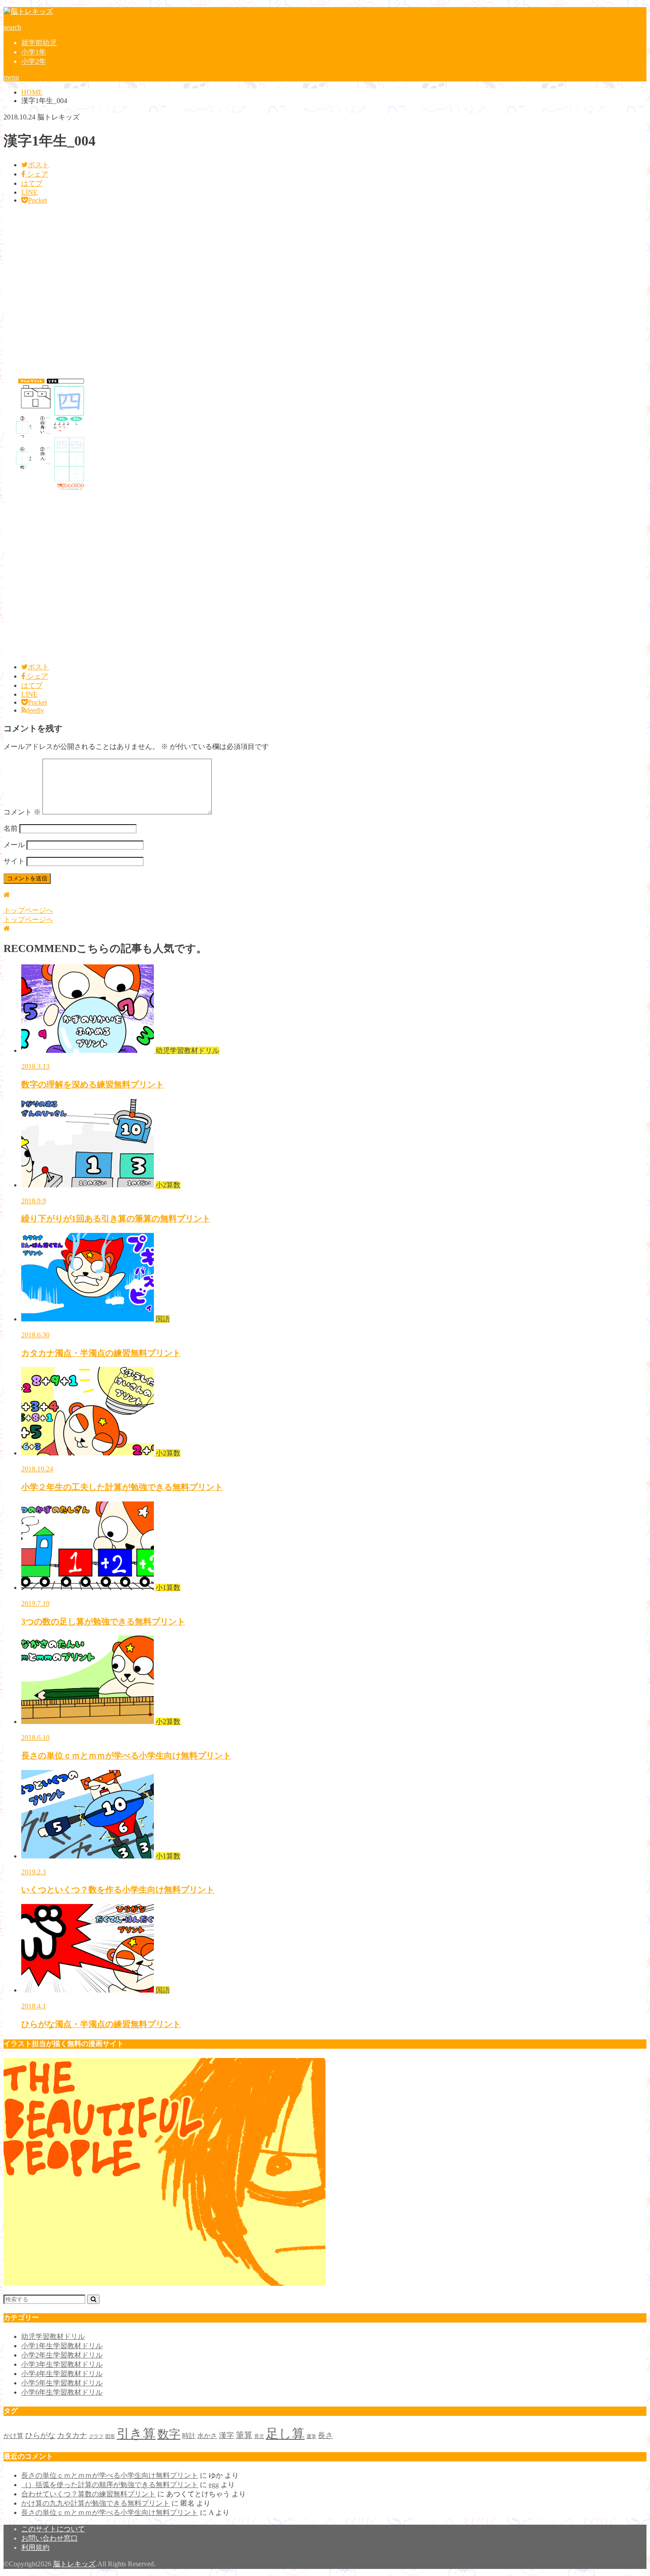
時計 (189, 2436)
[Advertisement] (269, 289)
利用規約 (35, 2547)
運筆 (311, 2436)
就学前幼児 (39, 43)
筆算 (244, 2435)
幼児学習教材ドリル (53, 2336)
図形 (110, 2436)
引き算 (136, 2434)
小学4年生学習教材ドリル (62, 2374)
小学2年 (34, 61)
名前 (11, 828)
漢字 (226, 2436)
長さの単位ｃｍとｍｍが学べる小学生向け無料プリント (110, 2475)
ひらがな (40, 2436)
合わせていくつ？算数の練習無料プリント (88, 2494)
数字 (169, 2434)
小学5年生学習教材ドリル (62, 2383)
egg (214, 2485)
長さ (325, 2436)
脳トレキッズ (74, 2564)
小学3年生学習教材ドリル (62, 2364)
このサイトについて (53, 2529)
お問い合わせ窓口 (50, 2538)
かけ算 (13, 2436)
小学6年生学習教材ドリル (62, 2392)
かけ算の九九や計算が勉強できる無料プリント (96, 2503)
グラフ (96, 2436)
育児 (259, 2436)
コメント (22, 812)
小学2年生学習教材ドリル (62, 2355)
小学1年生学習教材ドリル (62, 2346)
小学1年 (34, 52)
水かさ (207, 2436)
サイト (14, 861)
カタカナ (72, 2436)
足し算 (285, 2434)
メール (14, 845)
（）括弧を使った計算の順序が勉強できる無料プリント (110, 2485)
